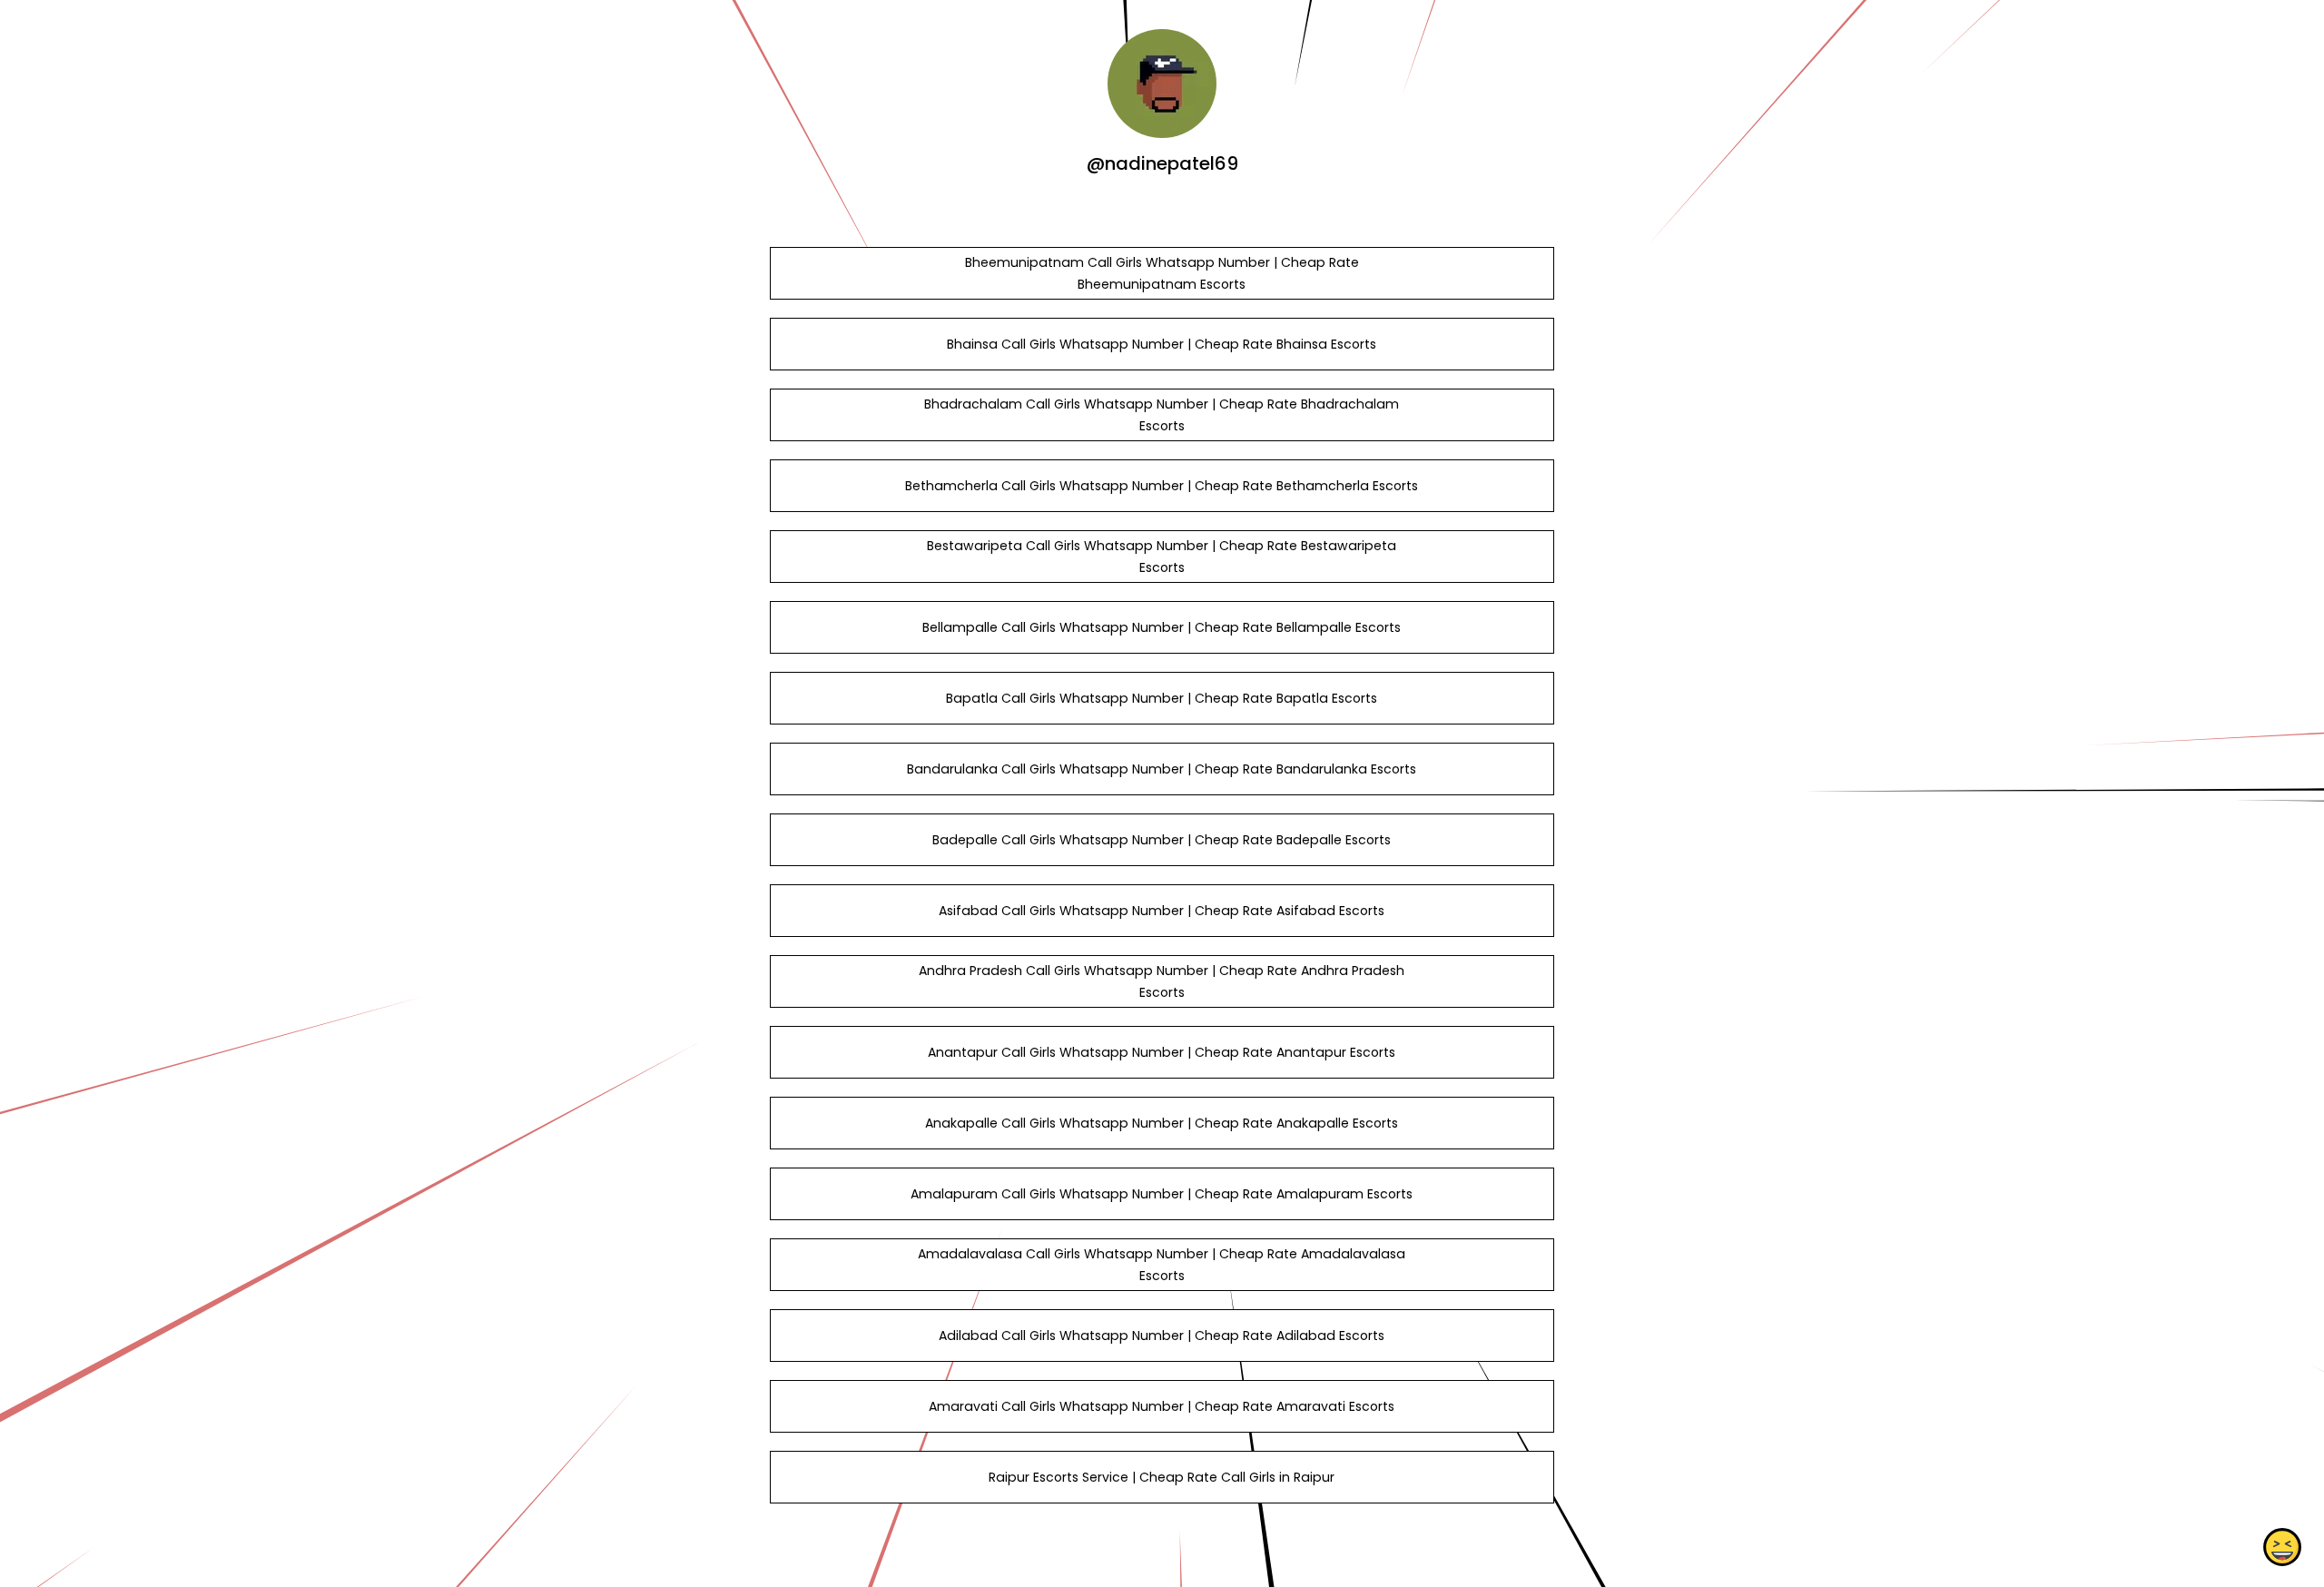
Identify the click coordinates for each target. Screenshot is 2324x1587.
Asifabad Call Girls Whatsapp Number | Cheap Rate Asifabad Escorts (1162, 911)
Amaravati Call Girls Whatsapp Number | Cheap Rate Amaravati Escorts (1162, 1406)
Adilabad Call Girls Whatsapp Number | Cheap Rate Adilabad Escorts (1162, 1336)
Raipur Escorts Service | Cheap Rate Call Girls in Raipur (1162, 1477)
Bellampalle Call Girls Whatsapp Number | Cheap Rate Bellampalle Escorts (1162, 627)
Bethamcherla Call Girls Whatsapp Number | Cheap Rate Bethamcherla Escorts (1162, 486)
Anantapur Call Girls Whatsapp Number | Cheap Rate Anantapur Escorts (1162, 1052)
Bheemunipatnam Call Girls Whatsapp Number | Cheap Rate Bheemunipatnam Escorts (1162, 273)
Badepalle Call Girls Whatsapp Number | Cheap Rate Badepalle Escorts (1162, 840)
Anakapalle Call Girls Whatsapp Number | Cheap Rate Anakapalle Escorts (1162, 1123)
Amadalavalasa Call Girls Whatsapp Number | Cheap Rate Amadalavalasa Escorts (1162, 1265)
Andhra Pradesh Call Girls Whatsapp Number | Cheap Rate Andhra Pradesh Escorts (1162, 981)
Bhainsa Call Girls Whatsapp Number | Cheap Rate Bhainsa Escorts (1162, 344)
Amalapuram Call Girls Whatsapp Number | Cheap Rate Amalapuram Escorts (1162, 1194)
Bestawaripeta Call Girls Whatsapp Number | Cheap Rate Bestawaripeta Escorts (1162, 557)
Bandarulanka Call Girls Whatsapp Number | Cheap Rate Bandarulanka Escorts (1162, 769)
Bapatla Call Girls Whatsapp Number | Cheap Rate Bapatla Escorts (1162, 698)
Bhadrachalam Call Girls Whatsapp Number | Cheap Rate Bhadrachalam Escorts (1162, 415)
